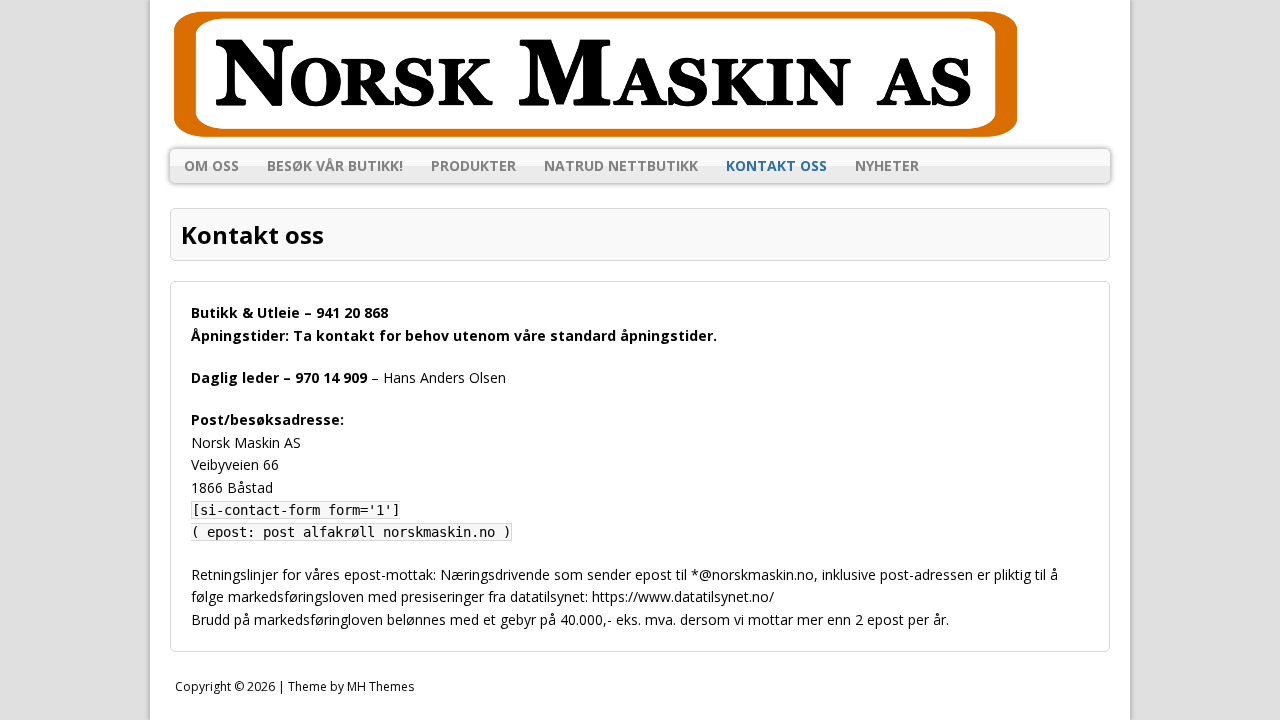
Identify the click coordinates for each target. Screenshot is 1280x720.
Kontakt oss (776, 165)
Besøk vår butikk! (335, 165)
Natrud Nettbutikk (621, 165)
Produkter (473, 165)
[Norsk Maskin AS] (640, 74)
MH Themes (380, 686)
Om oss (211, 165)
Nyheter (887, 165)
